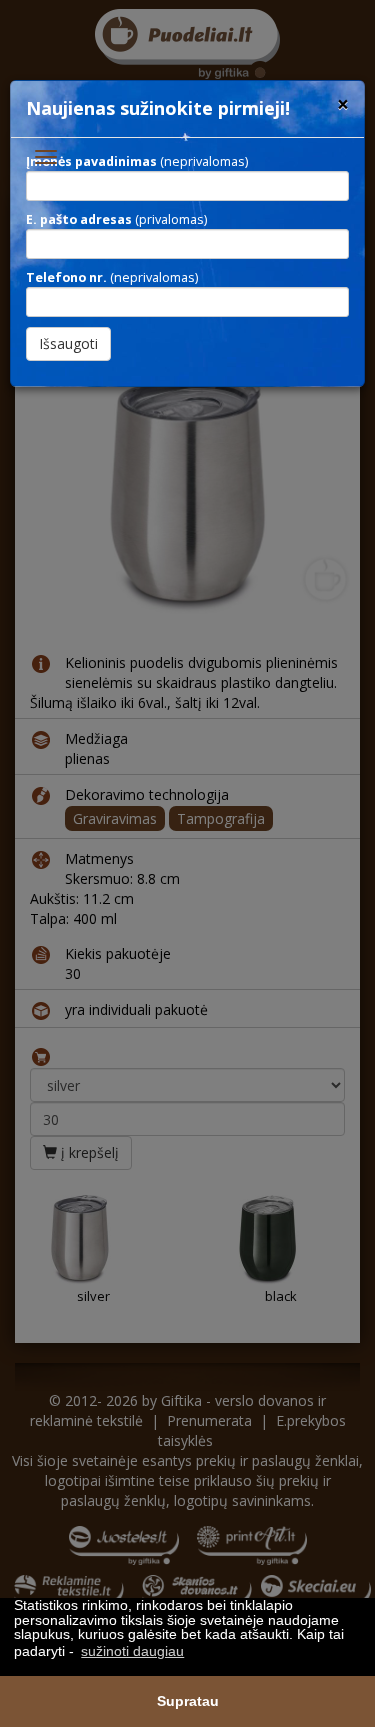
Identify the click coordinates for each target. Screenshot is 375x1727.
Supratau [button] (188, 1701)
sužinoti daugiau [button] (132, 1651)
